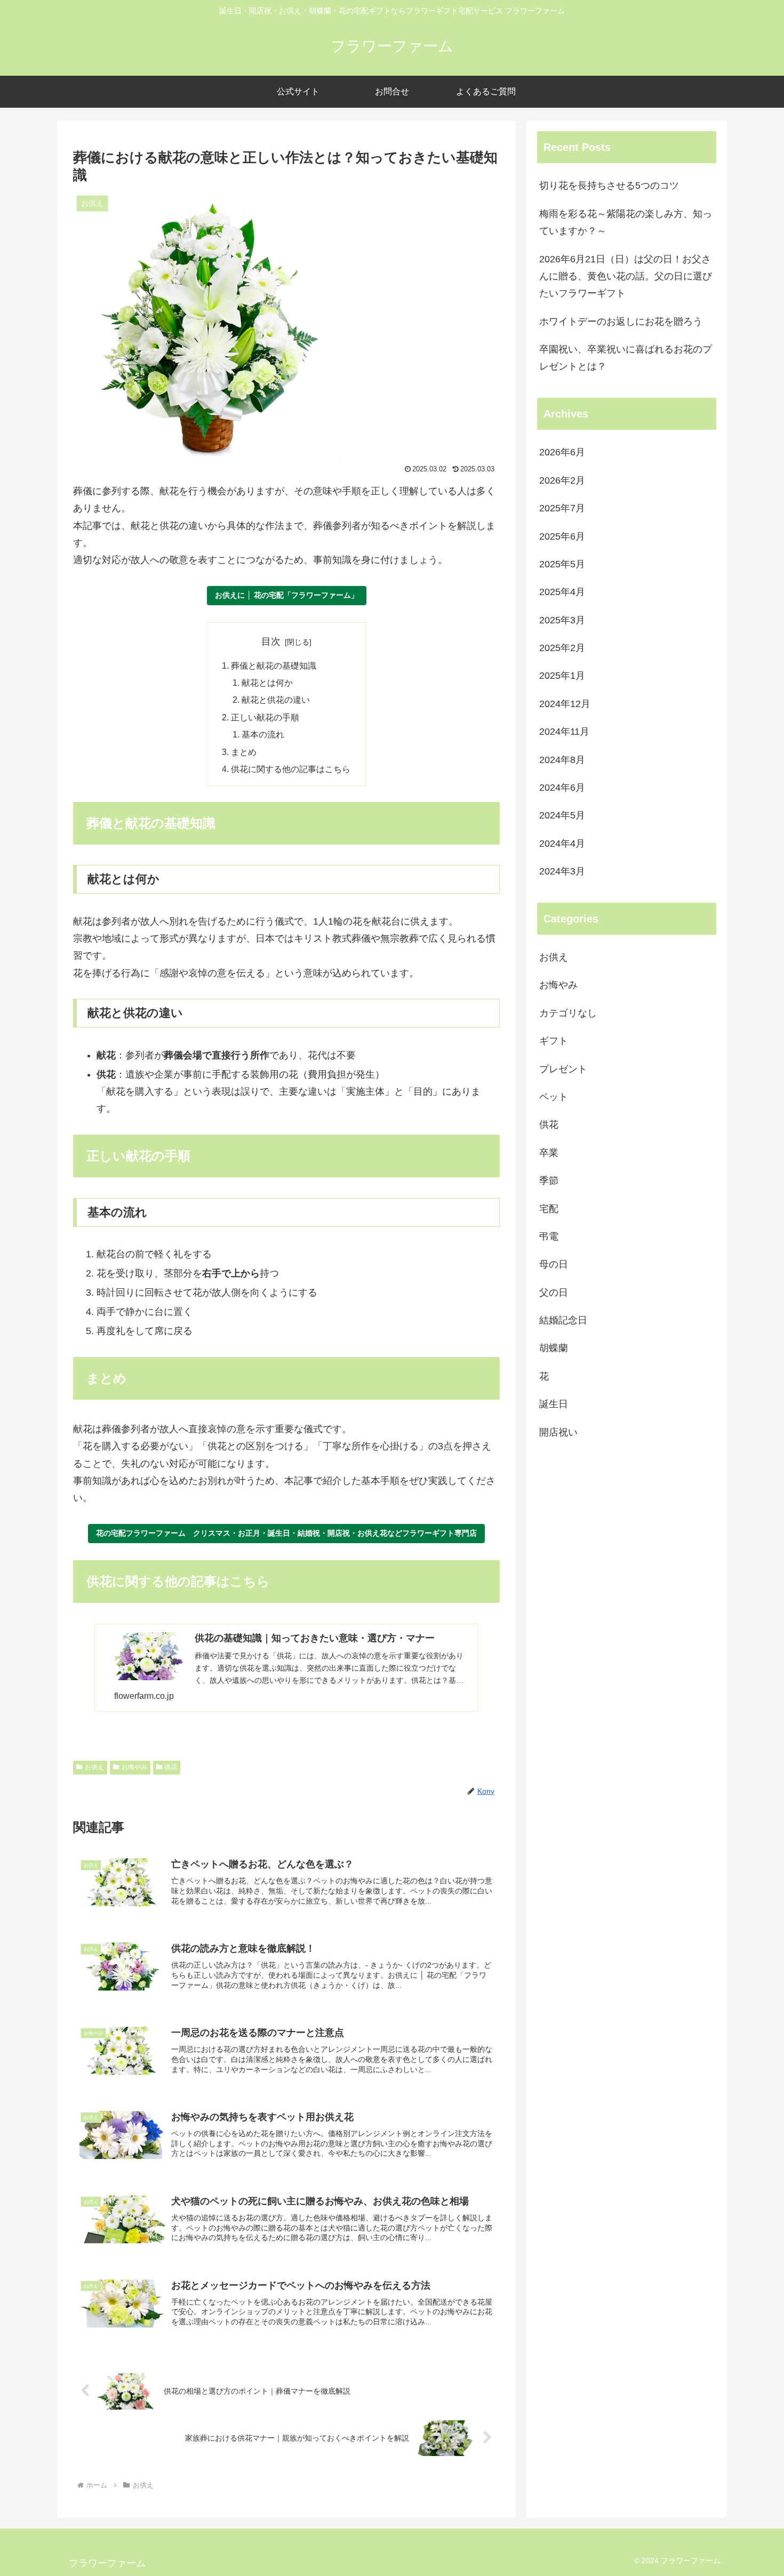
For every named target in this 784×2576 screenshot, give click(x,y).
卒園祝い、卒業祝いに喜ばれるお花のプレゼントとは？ (626, 358)
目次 (271, 641)
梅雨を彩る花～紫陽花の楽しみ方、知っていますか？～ (626, 222)
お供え (94, 1767)
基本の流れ (263, 734)
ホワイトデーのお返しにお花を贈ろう (621, 322)
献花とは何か (267, 683)
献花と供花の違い (276, 700)
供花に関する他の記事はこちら (291, 769)
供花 (171, 1767)
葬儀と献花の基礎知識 (274, 665)
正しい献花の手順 (265, 717)
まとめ (244, 752)
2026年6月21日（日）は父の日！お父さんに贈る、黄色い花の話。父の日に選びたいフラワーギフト (626, 276)
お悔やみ (134, 1767)
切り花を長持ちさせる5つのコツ (609, 186)
